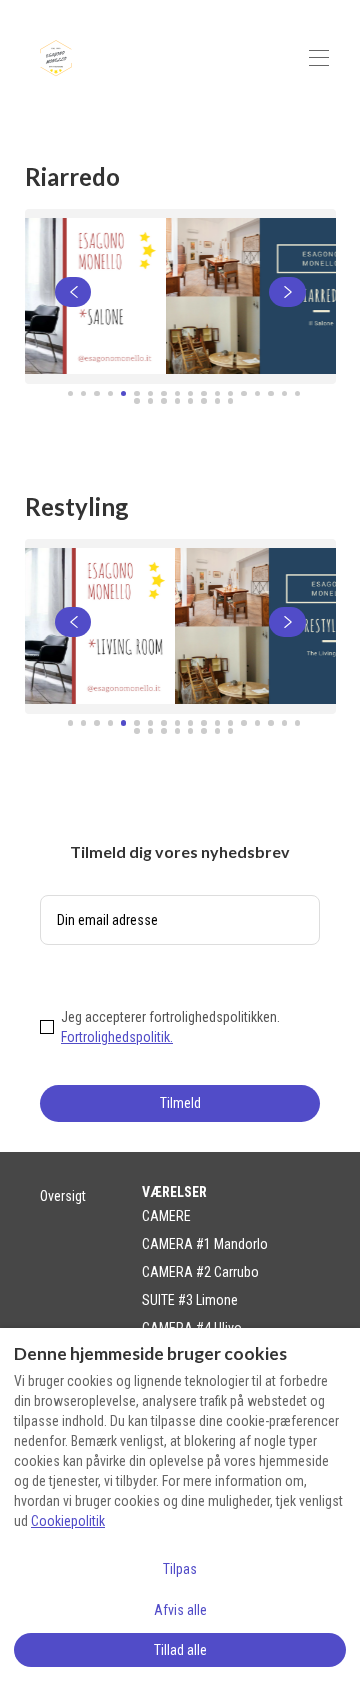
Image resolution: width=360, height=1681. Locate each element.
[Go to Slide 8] (163, 393)
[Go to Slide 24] (203, 400)
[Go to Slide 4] (110, 393)
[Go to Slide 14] (243, 393)
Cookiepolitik (68, 1521)
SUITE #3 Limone (190, 1300)
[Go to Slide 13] (230, 393)
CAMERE (166, 1216)
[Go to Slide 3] (96, 393)
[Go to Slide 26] (230, 400)
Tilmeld (180, 1103)
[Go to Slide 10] (190, 393)
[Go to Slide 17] (284, 393)
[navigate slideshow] (73, 292)
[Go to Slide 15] (257, 393)
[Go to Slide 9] (177, 393)
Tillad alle (180, 1650)
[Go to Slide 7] (150, 393)
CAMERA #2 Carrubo (200, 1272)
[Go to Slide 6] (136, 393)
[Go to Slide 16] (270, 393)
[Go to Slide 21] (163, 400)
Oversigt (63, 1196)
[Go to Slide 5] (123, 393)
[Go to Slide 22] (177, 400)
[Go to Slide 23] (190, 400)
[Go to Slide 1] (70, 393)
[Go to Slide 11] (203, 393)
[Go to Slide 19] (136, 400)
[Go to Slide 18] (297, 393)
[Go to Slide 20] (150, 400)
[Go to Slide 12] (217, 393)
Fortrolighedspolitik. (117, 1037)
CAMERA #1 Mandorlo (205, 1244)
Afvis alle (180, 1610)
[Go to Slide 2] (83, 393)
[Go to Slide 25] (217, 400)
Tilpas (180, 1569)
